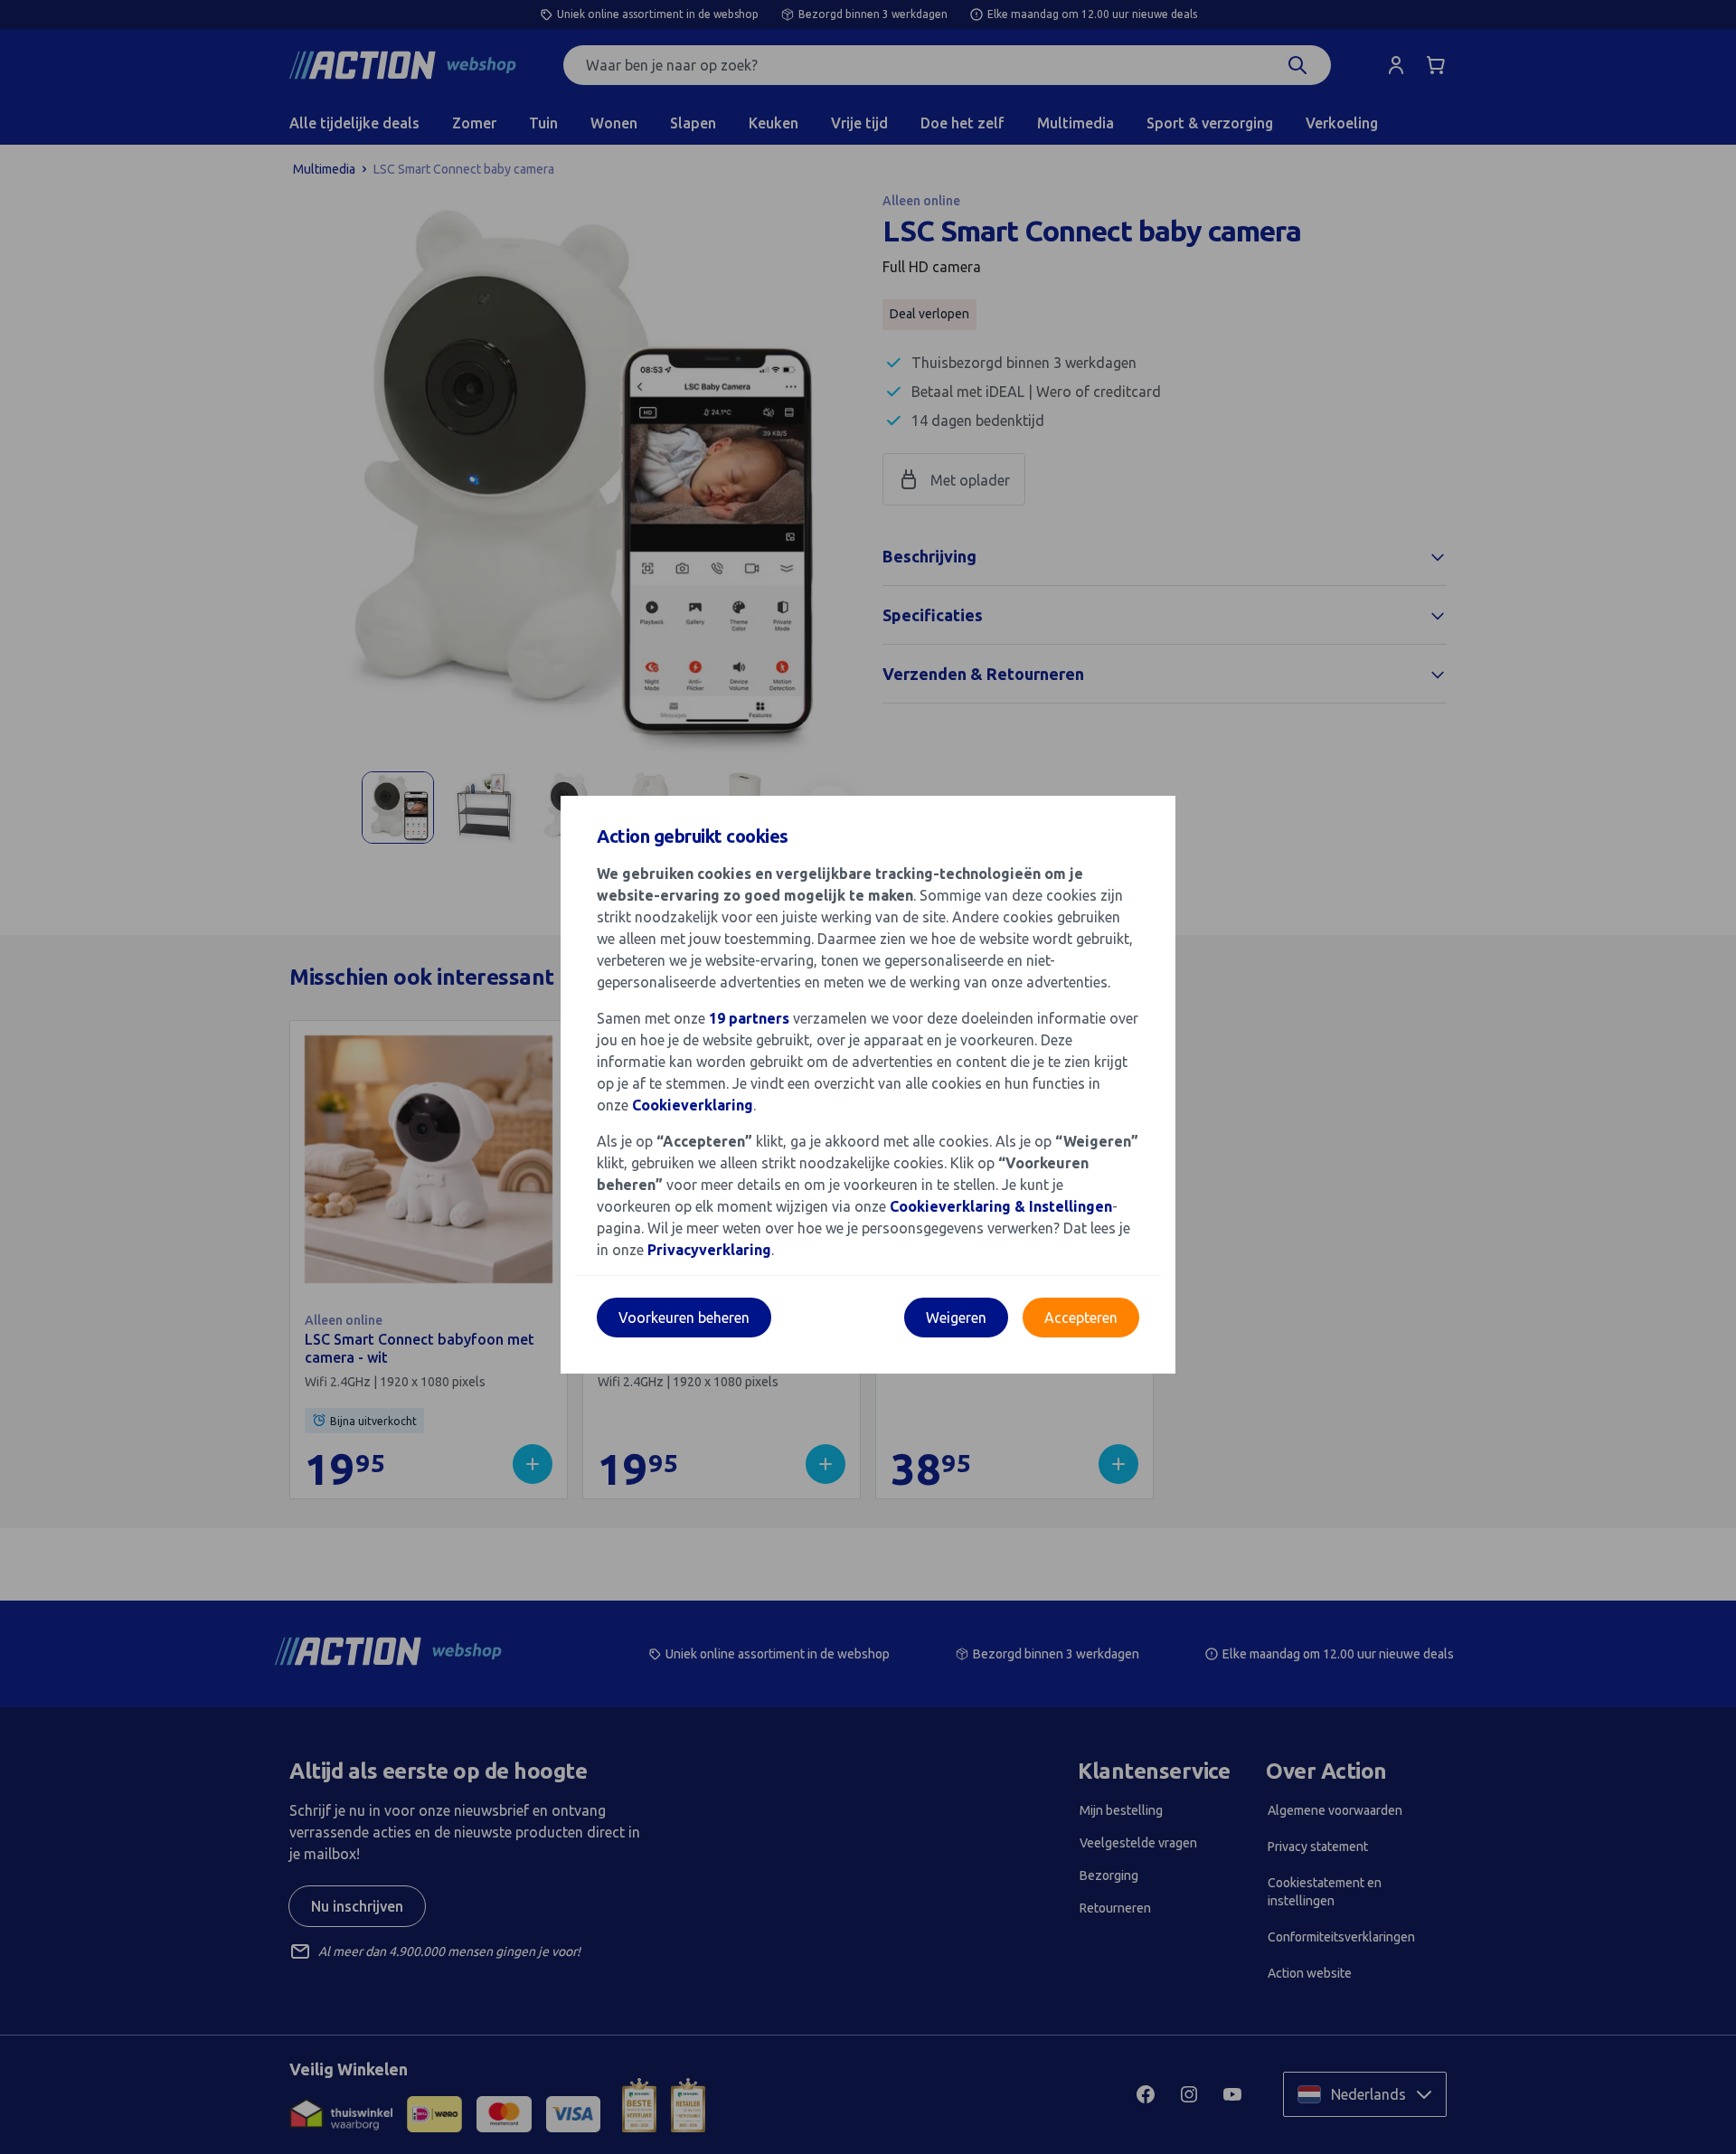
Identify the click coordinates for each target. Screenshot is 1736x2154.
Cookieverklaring (693, 1105)
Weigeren (956, 1318)
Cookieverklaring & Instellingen (1001, 1206)
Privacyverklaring (709, 1250)
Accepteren (1081, 1318)
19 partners (749, 1018)
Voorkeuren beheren (684, 1318)
